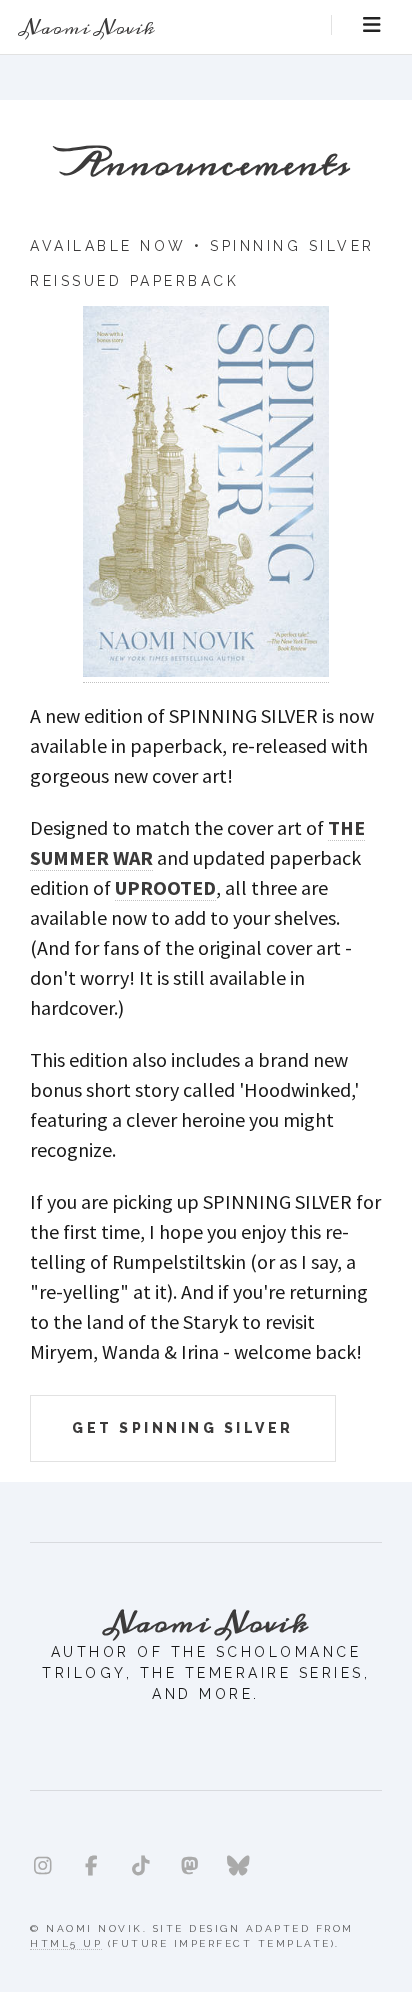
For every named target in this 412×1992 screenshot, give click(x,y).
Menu (372, 25)
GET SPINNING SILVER (183, 1428)
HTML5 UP (66, 1943)
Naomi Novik (87, 28)
